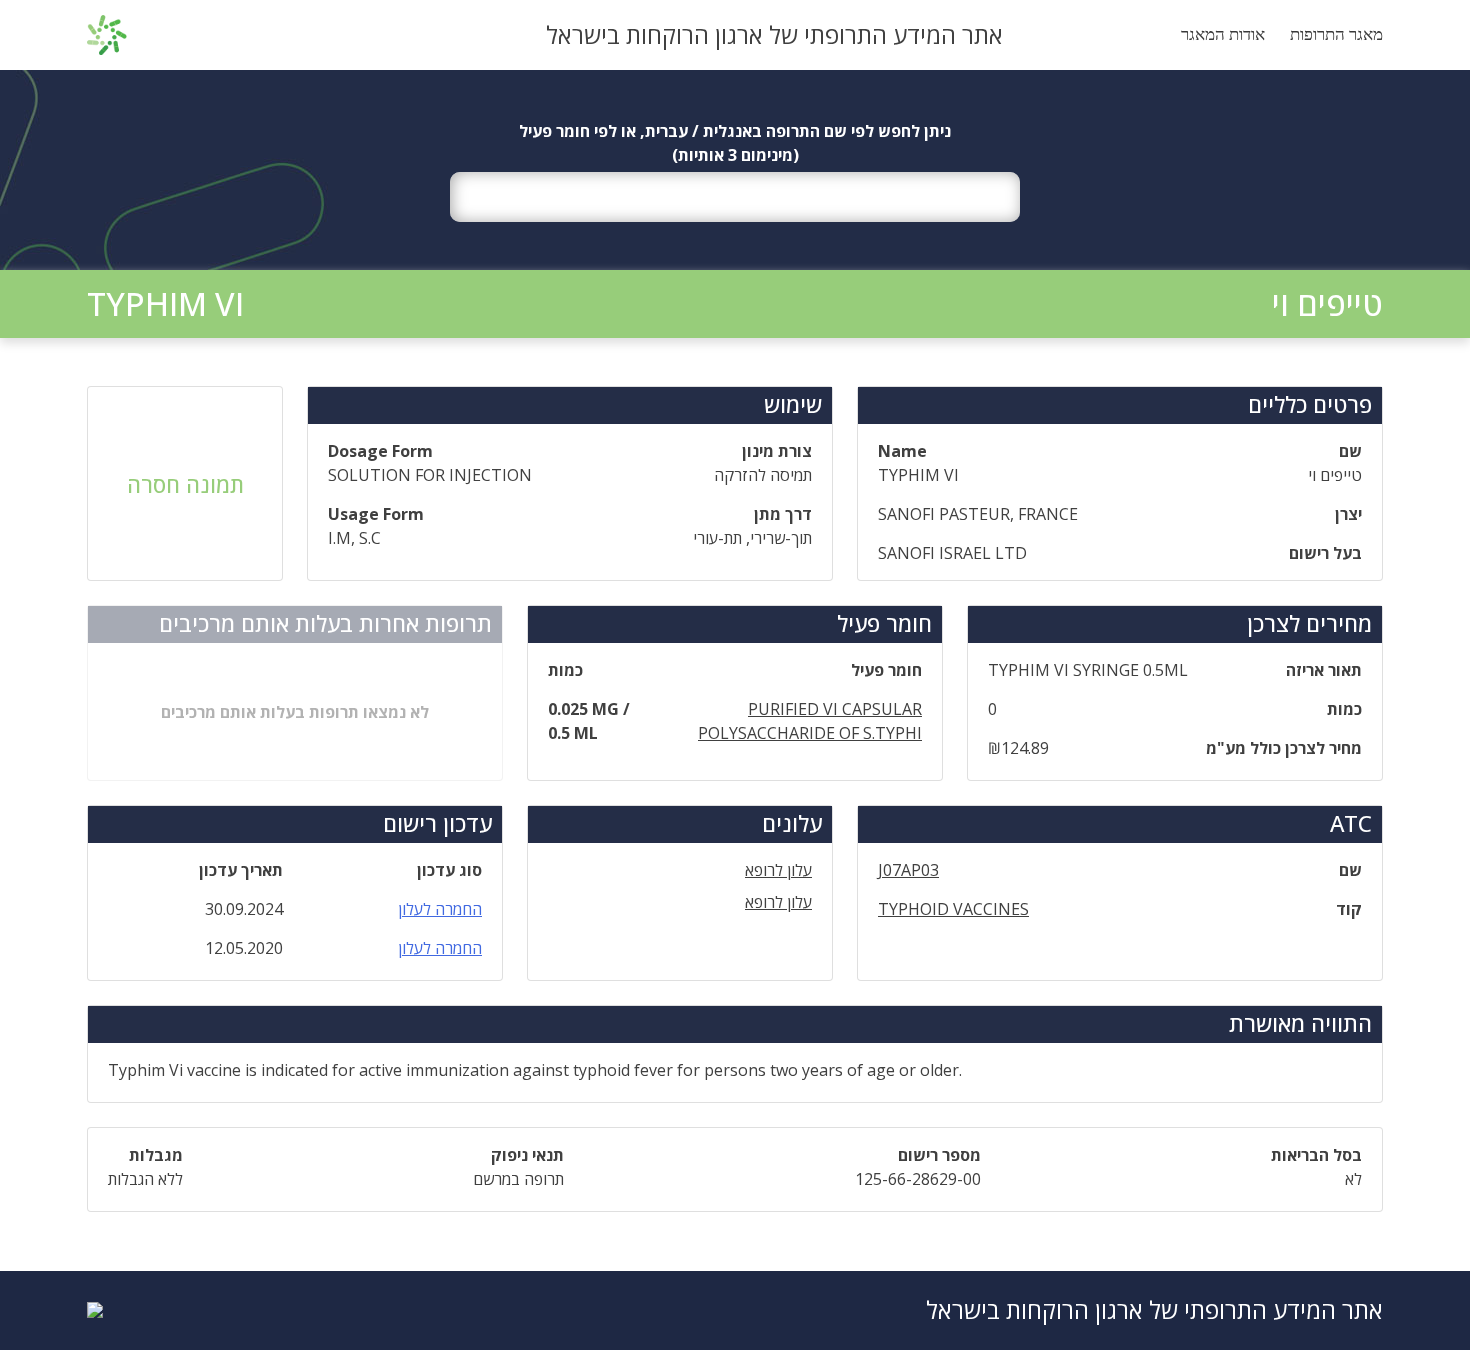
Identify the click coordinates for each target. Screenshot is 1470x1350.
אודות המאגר (1223, 34)
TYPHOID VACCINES (953, 909)
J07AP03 (908, 870)
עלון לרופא (778, 870)
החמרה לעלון (440, 909)
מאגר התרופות (1336, 34)
